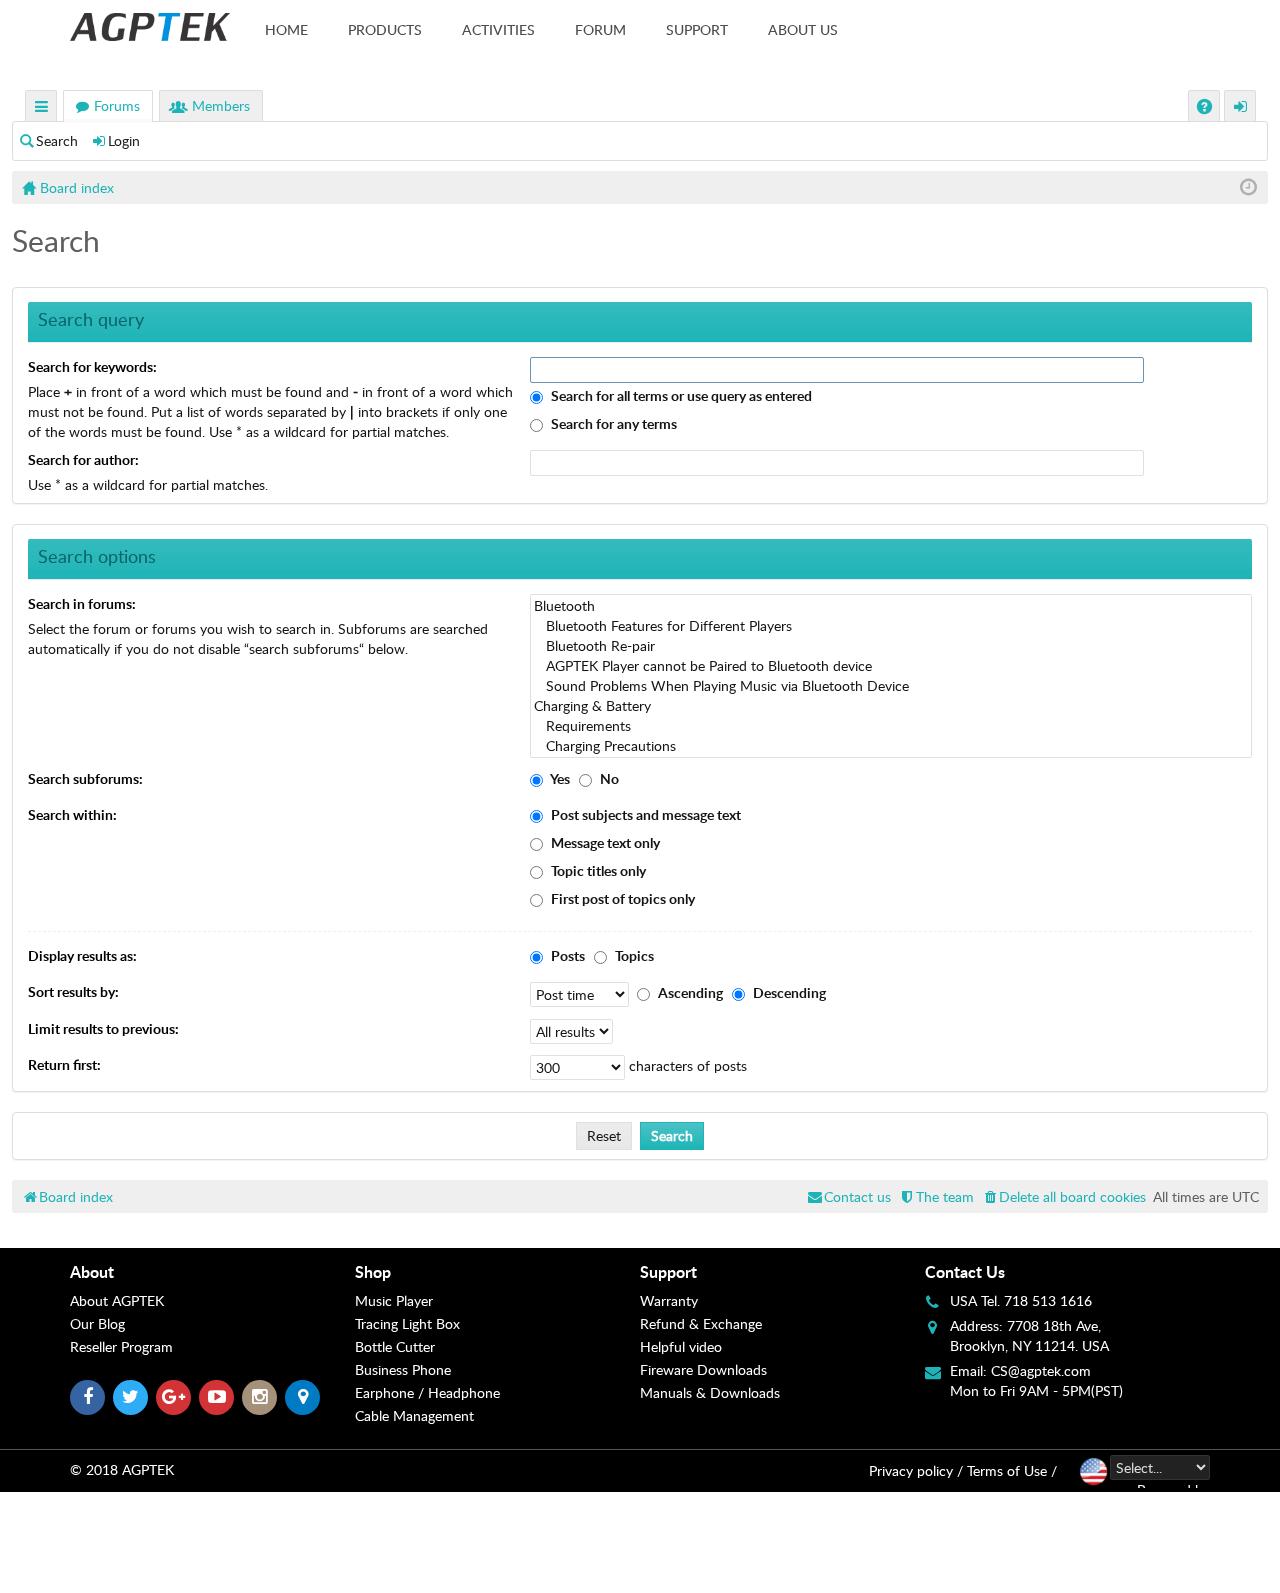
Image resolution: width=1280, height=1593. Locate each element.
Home (286, 29)
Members (221, 105)
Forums (117, 105)
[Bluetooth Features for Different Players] (891, 626)
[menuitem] (1063, 1196)
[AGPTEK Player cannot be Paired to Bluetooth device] (891, 666)
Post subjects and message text (644, 814)
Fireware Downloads (703, 1369)
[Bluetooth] (891, 606)
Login (124, 140)
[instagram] (259, 1397)
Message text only (604, 842)
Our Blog (97, 1323)
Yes (559, 778)
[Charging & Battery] (891, 706)
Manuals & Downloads (710, 1392)
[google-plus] (173, 1397)
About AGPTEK (117, 1300)
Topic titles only (597, 870)
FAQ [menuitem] (1206, 108)
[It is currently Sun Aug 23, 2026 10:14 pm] (1248, 187)
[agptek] (150, 27)
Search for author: (83, 459)
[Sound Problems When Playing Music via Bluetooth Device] (891, 686)
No (608, 778)
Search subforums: (85, 778)
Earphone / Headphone (427, 1392)
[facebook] (87, 1397)
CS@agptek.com (1041, 1370)
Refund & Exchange (701, 1323)
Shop (373, 1271)
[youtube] (216, 1397)
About (92, 1271)
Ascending (689, 992)
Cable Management (414, 1415)
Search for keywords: (92, 366)
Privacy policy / (916, 1470)
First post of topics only (621, 898)
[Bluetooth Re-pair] (891, 646)
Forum (600, 29)
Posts (566, 955)
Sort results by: (73, 991)
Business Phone (403, 1369)
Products (385, 29)
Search (57, 140)
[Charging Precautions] (891, 746)
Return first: (64, 1064)
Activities (498, 29)
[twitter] (130, 1397)
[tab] (212, 1272)
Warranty (669, 1300)
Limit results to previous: (103, 1028)
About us (803, 29)
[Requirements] (891, 726)
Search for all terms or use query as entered (680, 395)
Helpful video (681, 1346)
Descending (788, 992)
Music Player (394, 1300)
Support (697, 29)
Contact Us (965, 1271)
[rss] (302, 1397)
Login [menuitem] (1241, 108)
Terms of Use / (1012, 1470)
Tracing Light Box (407, 1323)
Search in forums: (82, 603)
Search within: (72, 814)
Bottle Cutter (395, 1346)
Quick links (42, 108)
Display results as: (82, 955)
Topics (633, 955)
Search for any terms (612, 423)
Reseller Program (121, 1346)
